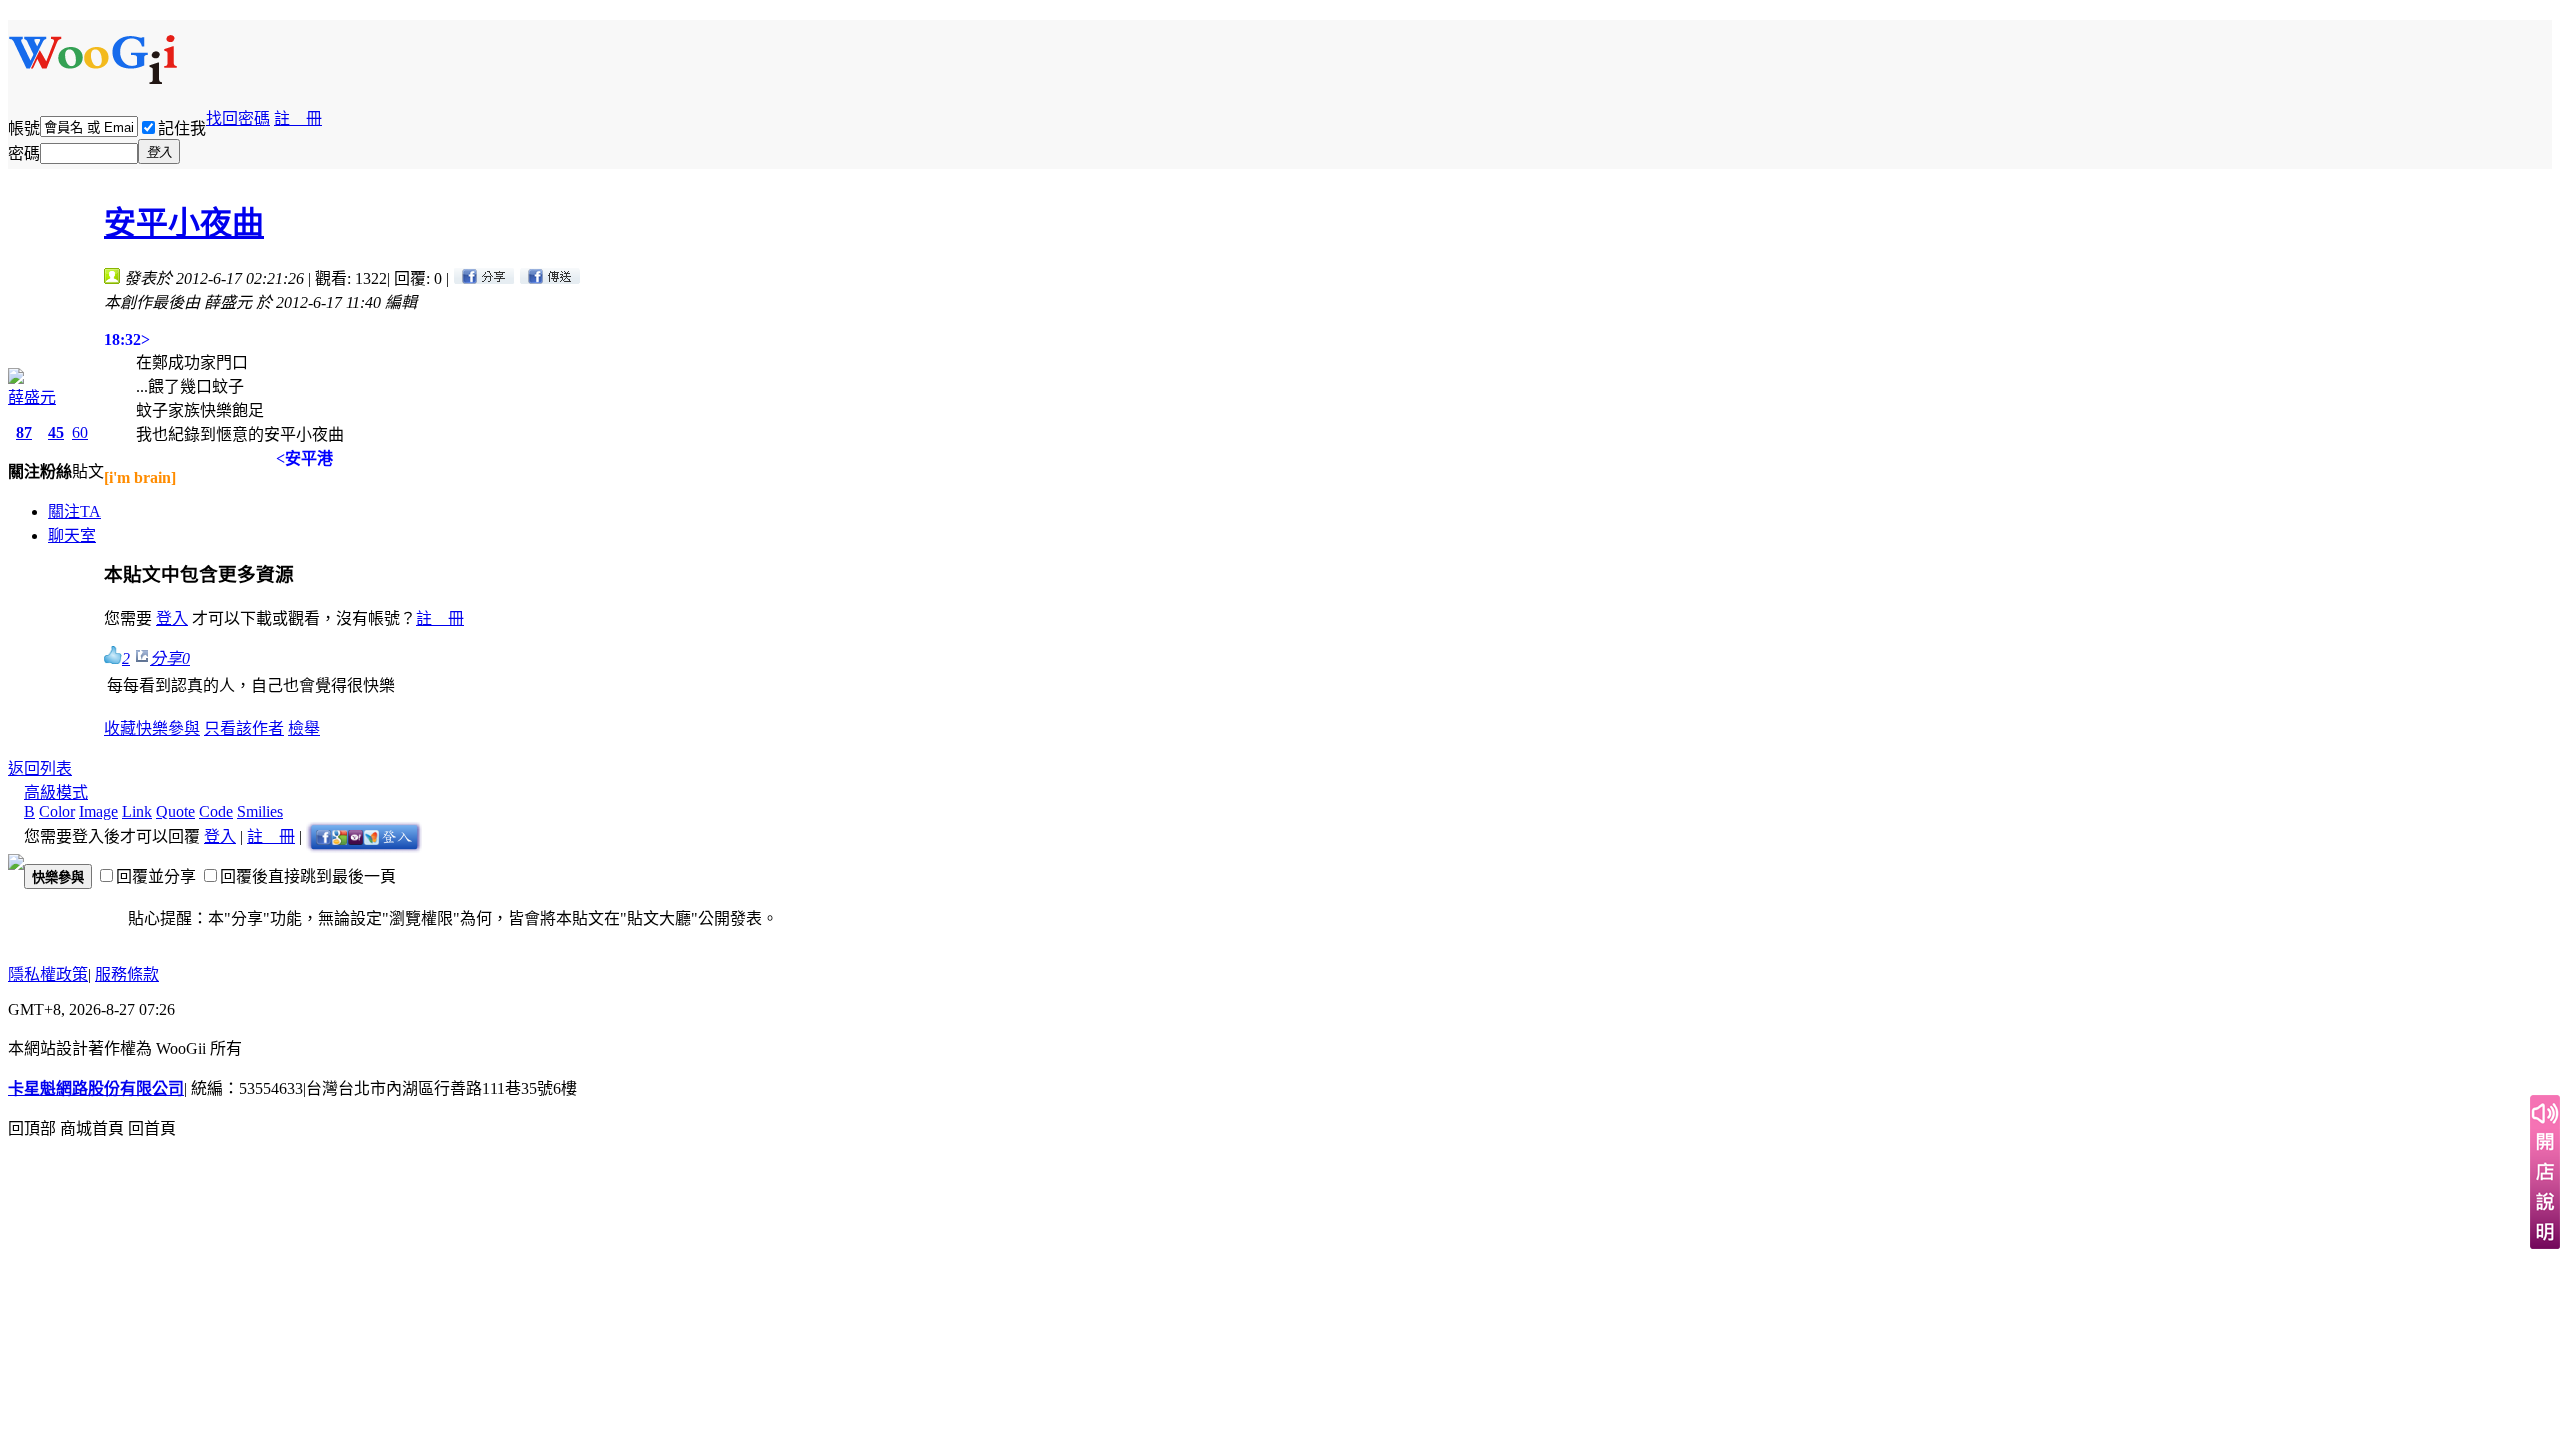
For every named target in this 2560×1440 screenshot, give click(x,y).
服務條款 (127, 974)
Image (98, 811)
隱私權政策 (48, 974)
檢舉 (304, 728)
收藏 (120, 728)
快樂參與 (168, 728)
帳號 (24, 128)
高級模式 (56, 792)
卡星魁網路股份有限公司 (96, 1088)
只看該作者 (244, 728)
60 (80, 432)
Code (216, 811)
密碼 (24, 153)
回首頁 (152, 1128)
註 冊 (298, 118)
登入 (172, 618)
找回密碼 (238, 118)
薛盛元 (32, 397)
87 (24, 432)
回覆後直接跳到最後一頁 (308, 876)
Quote (175, 811)
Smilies (260, 811)
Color (57, 811)
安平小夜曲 (184, 223)
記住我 (182, 128)
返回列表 (40, 768)
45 (56, 432)
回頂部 (32, 1128)
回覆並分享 (156, 876)
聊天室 (72, 535)
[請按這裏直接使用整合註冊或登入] (364, 836)
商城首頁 (92, 1128)
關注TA (74, 511)
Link (137, 811)
